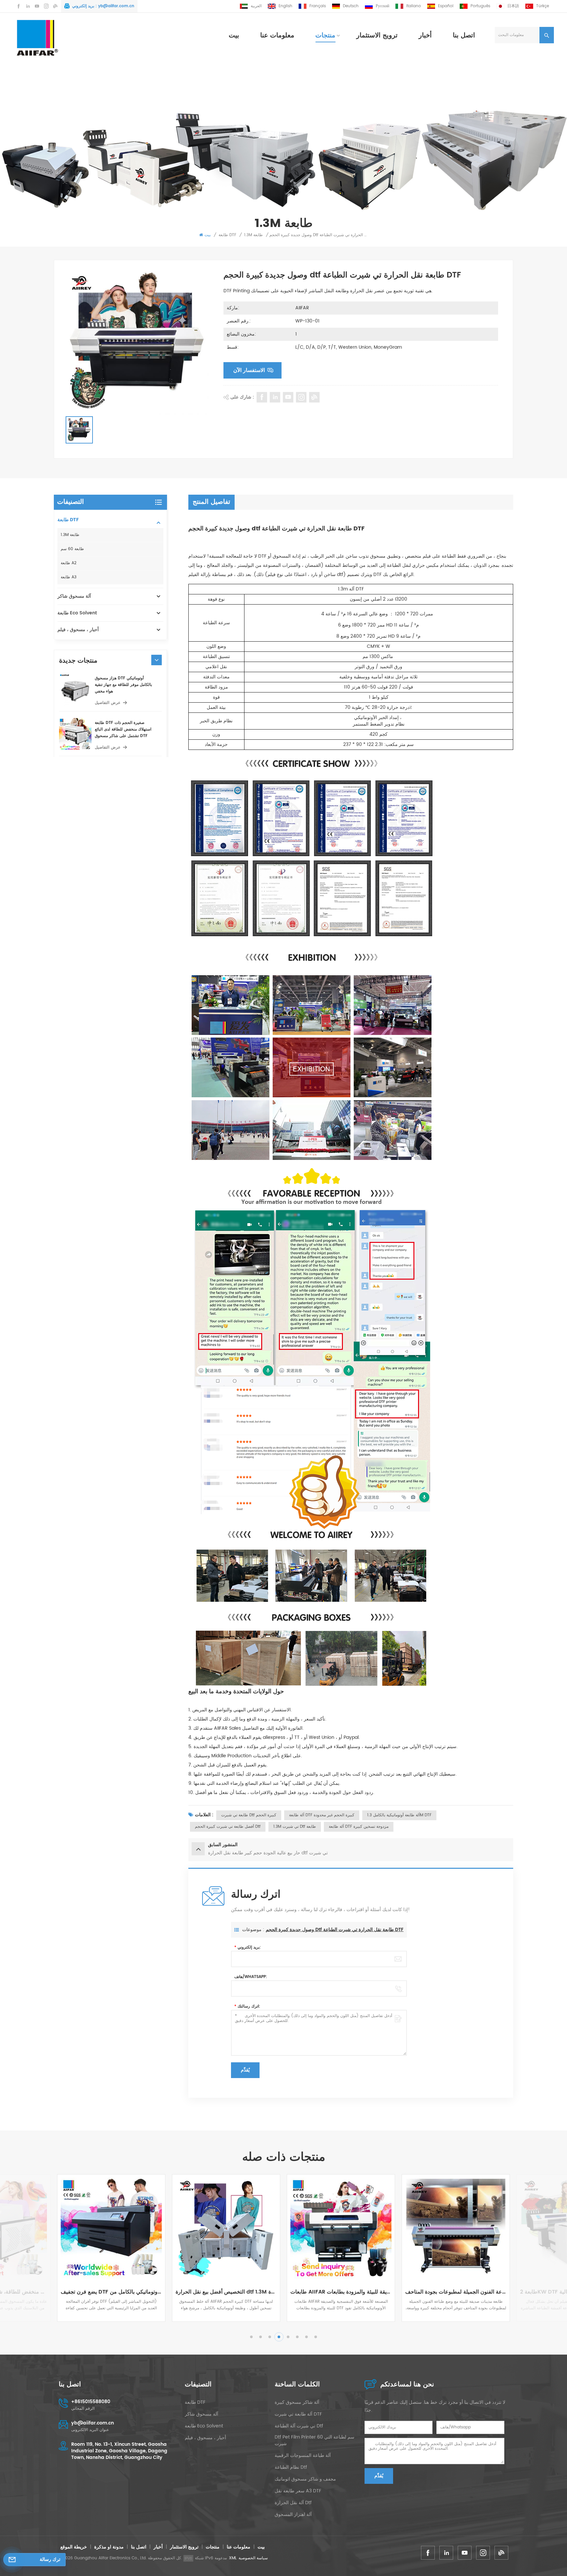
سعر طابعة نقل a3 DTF (298, 2491)
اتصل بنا (464, 36)
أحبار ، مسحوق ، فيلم (78, 630)
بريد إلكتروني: (248, 1947)
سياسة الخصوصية (253, 2558)
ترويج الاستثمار (377, 36)
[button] (157, 660)
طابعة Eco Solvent (77, 613)
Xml (233, 2558)
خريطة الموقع (74, 2547)
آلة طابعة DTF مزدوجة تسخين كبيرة (359, 1827)
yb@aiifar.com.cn (116, 6)
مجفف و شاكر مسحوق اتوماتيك (305, 2479)
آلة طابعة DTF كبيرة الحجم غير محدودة (322, 1815)
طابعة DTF (227, 235)
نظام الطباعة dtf (291, 2467)
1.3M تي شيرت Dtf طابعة (295, 1827)
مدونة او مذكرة (109, 2547)
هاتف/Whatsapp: (251, 1977)
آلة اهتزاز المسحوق (293, 2515)
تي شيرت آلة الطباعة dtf (299, 2426)
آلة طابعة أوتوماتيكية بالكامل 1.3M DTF (399, 1815)
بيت (234, 36)
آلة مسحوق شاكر (74, 596)
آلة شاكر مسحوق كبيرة (297, 2402)
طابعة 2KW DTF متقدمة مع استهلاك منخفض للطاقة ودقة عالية (341, 2292)
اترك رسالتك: (247, 2006)
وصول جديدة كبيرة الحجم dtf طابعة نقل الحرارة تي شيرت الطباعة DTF (335, 1930)
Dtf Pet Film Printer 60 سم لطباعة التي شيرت (315, 2441)
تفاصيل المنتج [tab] (211, 502)
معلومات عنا (277, 36)
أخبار (425, 36)
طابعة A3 (69, 577)
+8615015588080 (91, 2402)
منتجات (325, 36)
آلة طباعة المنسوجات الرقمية (303, 2456)
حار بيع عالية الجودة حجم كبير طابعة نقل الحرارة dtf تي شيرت (456, 2292)
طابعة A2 (69, 563)
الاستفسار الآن (249, 370)
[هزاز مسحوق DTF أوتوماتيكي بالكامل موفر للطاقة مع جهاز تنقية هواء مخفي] (75, 690)
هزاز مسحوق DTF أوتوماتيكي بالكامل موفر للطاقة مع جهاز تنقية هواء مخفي (123, 685)
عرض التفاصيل (108, 703)
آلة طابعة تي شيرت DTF (298, 2414)
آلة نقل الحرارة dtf (293, 2503)
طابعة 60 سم (72, 549)
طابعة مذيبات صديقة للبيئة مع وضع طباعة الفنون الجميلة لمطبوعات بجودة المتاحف (226, 2292)
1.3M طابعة (253, 235)
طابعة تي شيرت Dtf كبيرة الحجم (249, 1815)
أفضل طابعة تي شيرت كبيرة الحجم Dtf (228, 1827)
